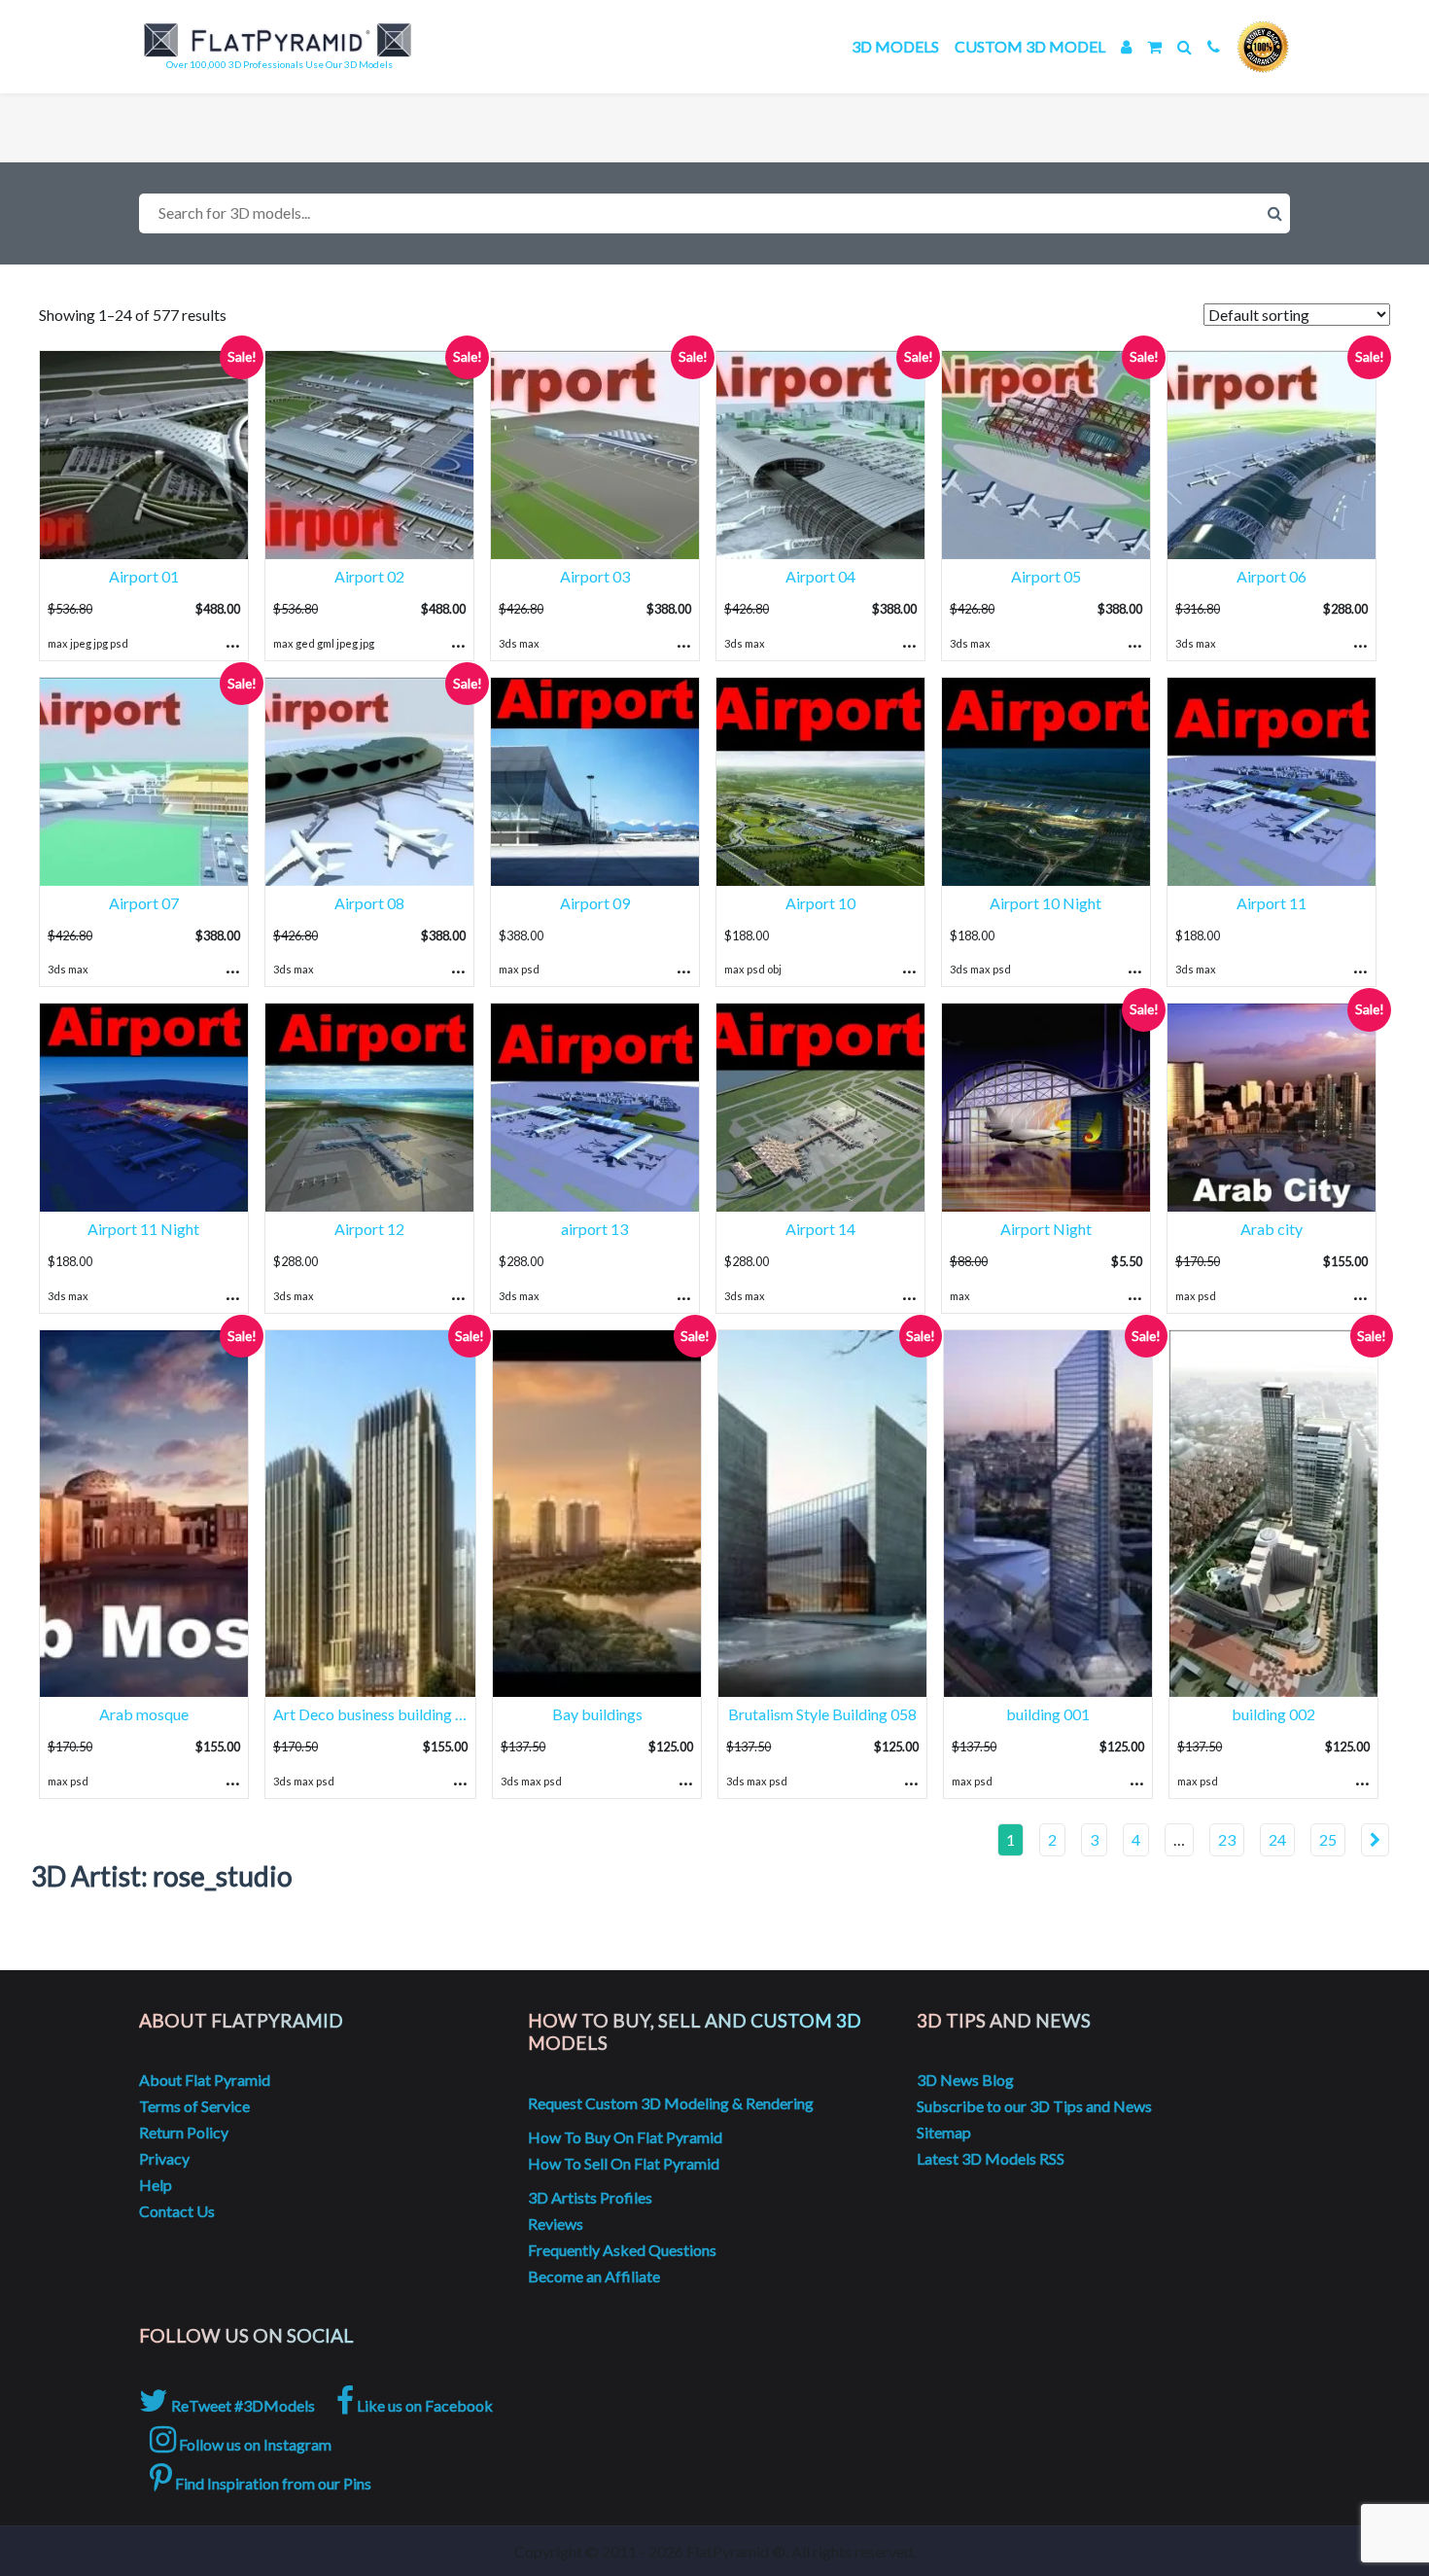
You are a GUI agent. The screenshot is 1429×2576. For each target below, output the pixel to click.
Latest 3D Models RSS (991, 2158)
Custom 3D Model (1030, 46)
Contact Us (177, 2211)
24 (1277, 1839)
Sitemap (944, 2132)
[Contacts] (1214, 46)
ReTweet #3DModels (242, 2405)
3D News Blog (965, 2080)
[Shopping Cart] (1154, 46)
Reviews (556, 2223)
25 (1328, 1839)
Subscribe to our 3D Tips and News (1034, 2106)
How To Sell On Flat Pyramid (624, 2163)
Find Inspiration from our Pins (272, 2483)
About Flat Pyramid (205, 2080)
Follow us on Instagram (254, 2444)
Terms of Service (194, 2106)
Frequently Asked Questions (622, 2250)
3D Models (895, 46)
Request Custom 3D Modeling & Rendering (671, 2103)
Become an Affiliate (594, 2276)
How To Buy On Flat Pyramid (625, 2137)
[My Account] (1126, 46)
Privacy (164, 2158)
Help (156, 2185)
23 (1227, 1839)
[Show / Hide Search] (1185, 46)
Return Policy (184, 2132)
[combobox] (714, 213)
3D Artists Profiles (590, 2197)
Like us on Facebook (423, 2405)
